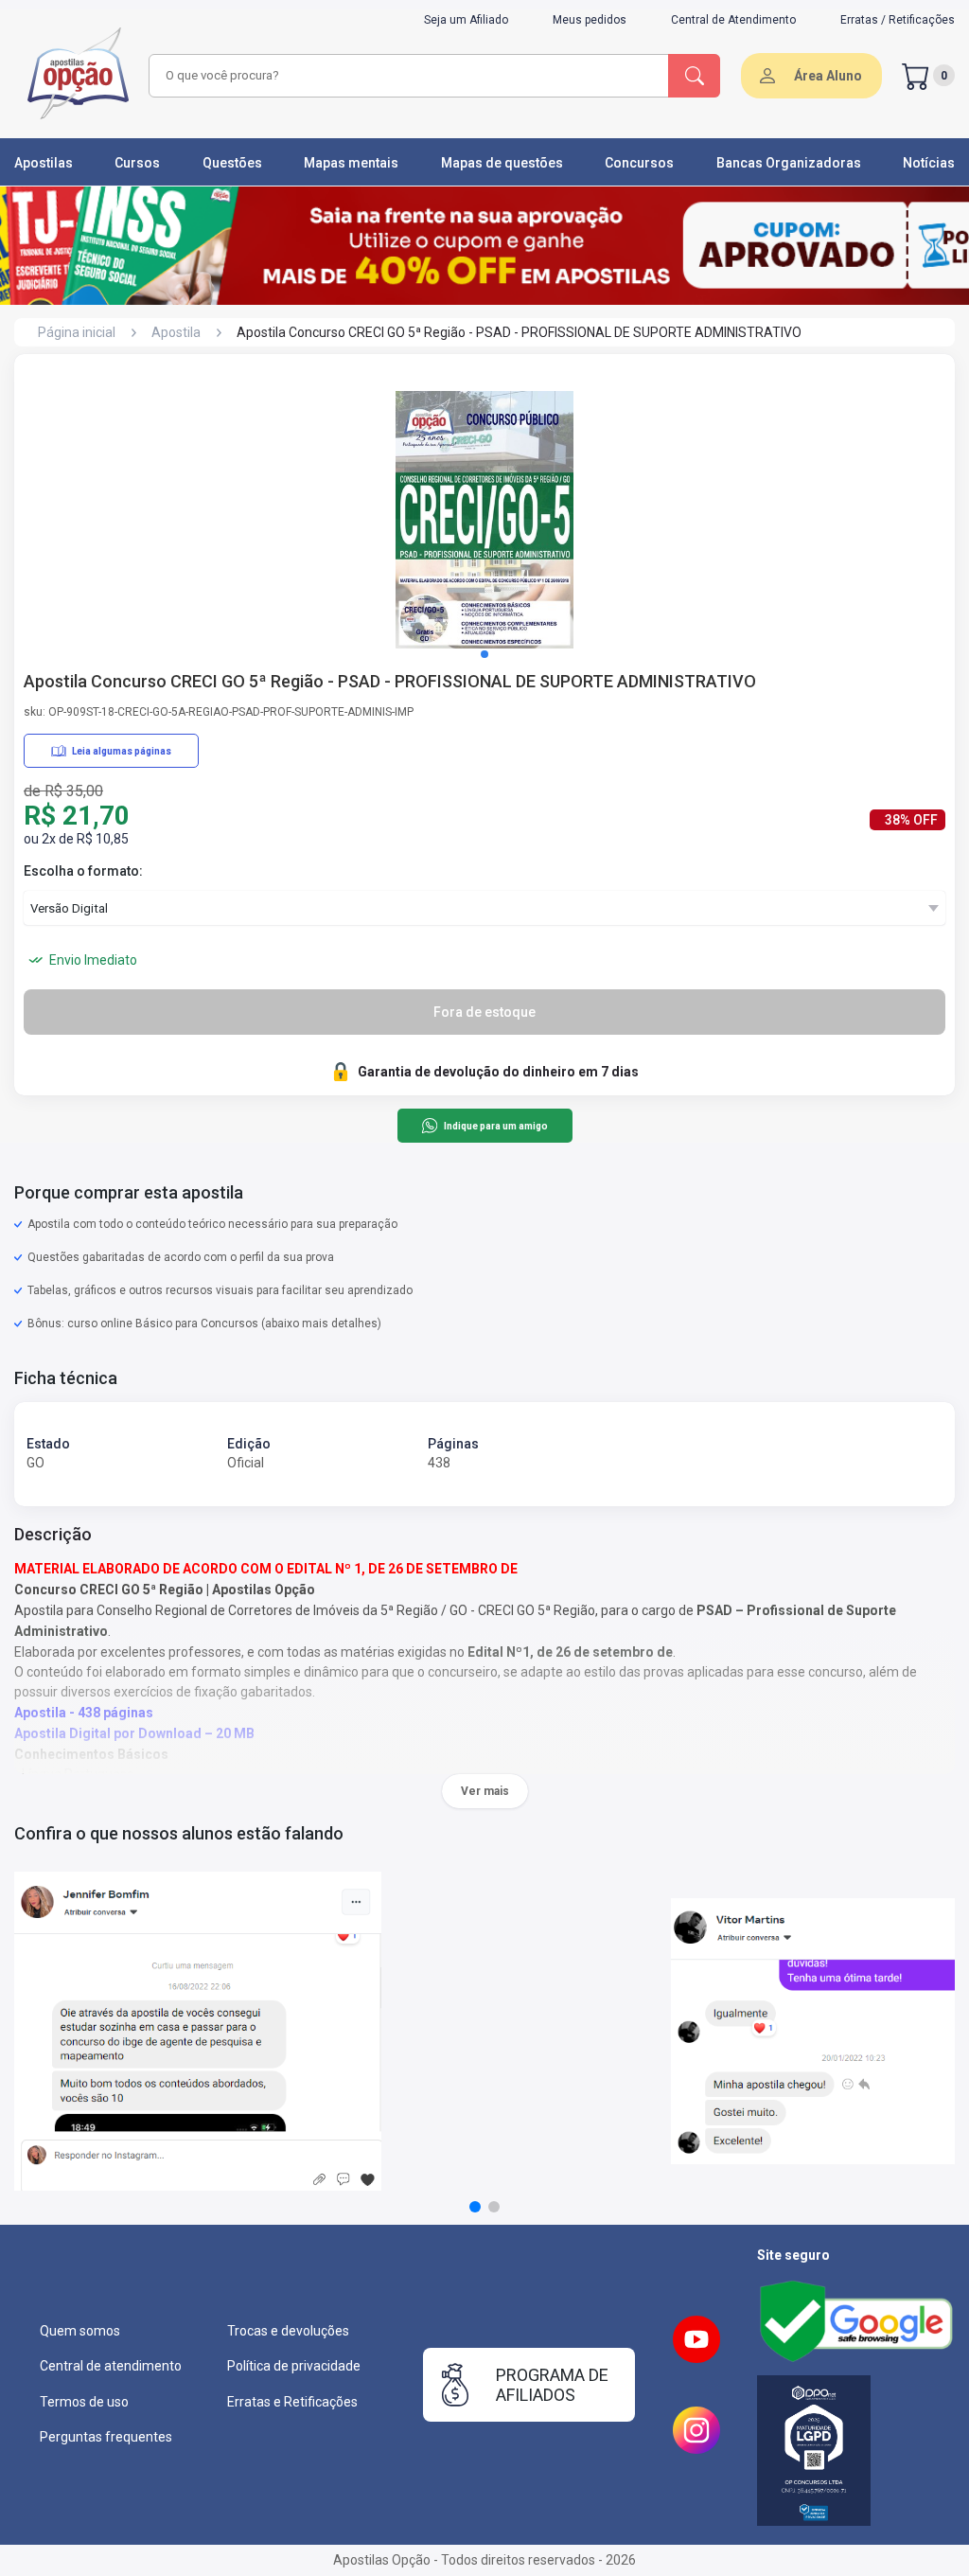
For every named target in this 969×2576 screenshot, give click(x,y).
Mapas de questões (502, 163)
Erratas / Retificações (898, 20)
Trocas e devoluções (288, 2331)
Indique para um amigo (495, 1126)
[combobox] (406, 76)
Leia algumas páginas (122, 751)
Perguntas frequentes (106, 2437)
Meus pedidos (590, 20)
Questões (232, 163)
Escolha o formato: (83, 871)
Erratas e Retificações (292, 2402)
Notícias (929, 163)
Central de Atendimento (733, 20)
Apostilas (44, 163)
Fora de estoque (484, 1012)
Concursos (639, 163)
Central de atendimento (111, 2366)
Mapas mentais (351, 163)
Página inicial (77, 332)
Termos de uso (84, 2402)
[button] (484, 654)
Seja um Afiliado (466, 20)
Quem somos (80, 2331)
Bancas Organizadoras (789, 163)
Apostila (176, 332)
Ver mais (485, 1791)
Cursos (137, 163)
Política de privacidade (294, 2366)
